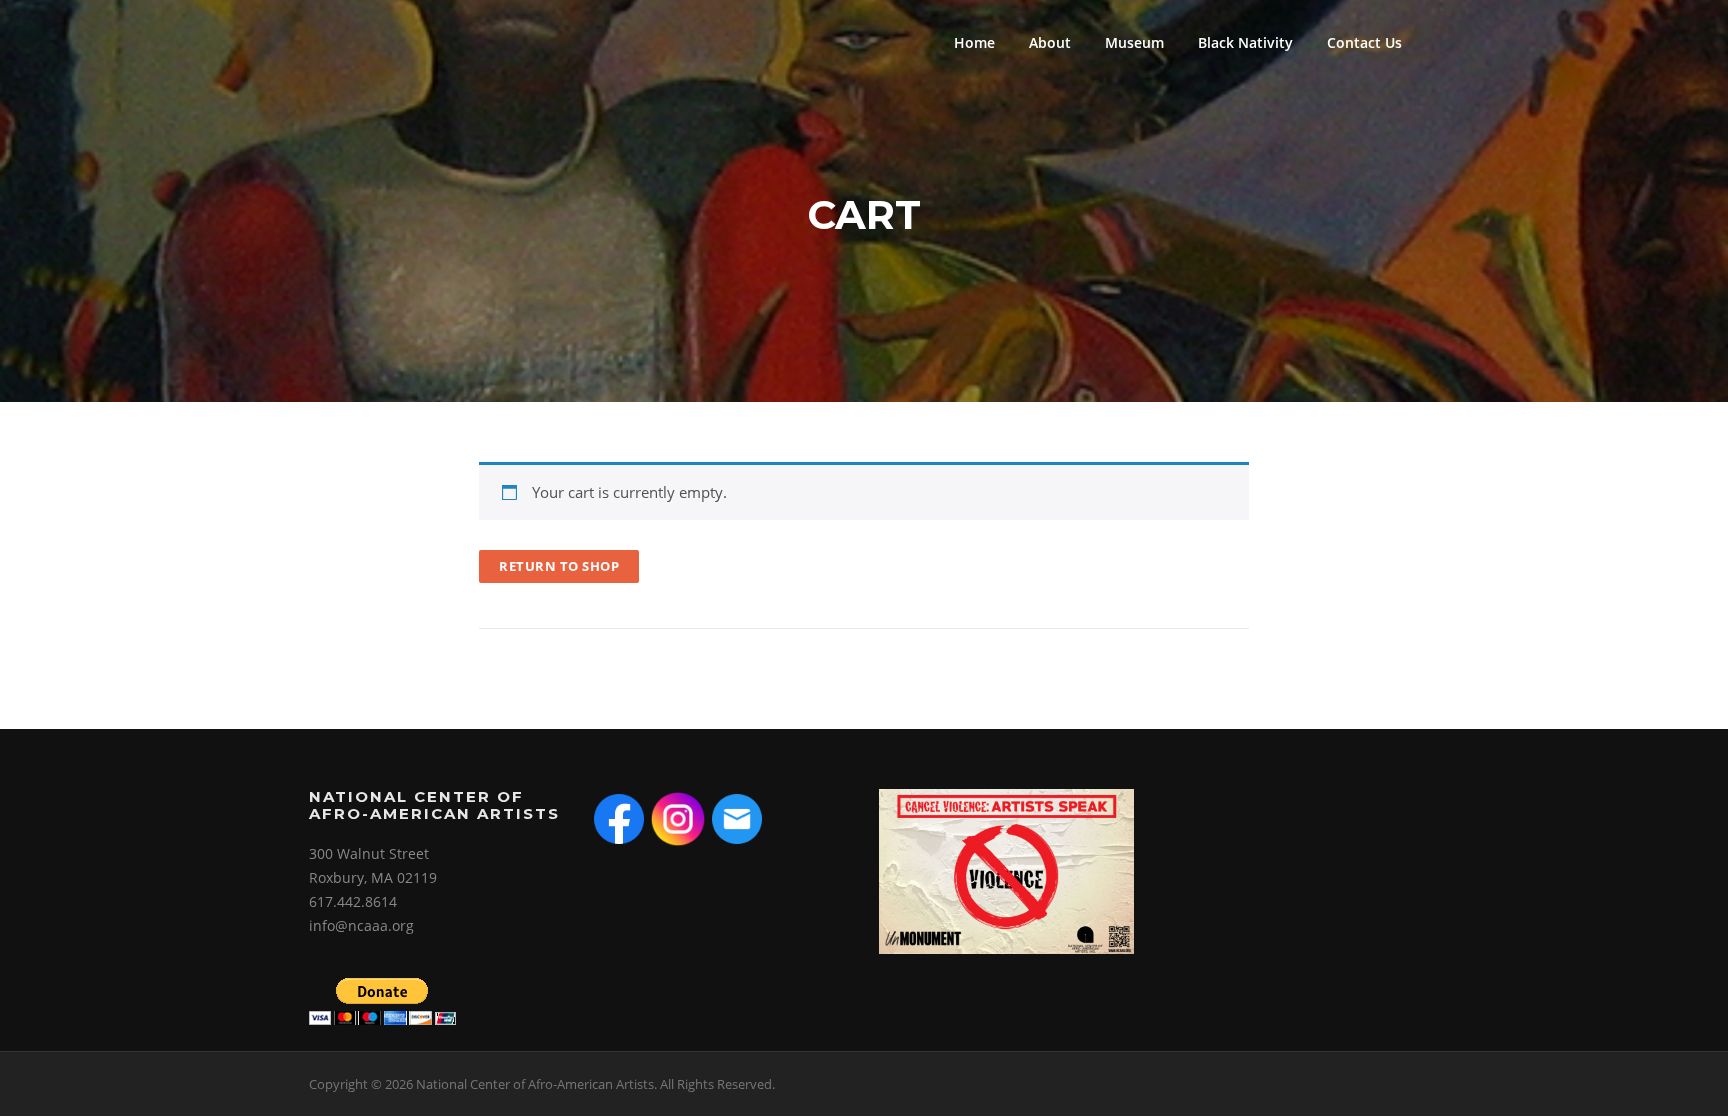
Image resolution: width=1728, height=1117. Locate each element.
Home (974, 42)
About (1050, 42)
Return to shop (559, 566)
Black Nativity (1245, 42)
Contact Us (1364, 42)
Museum (1134, 42)
